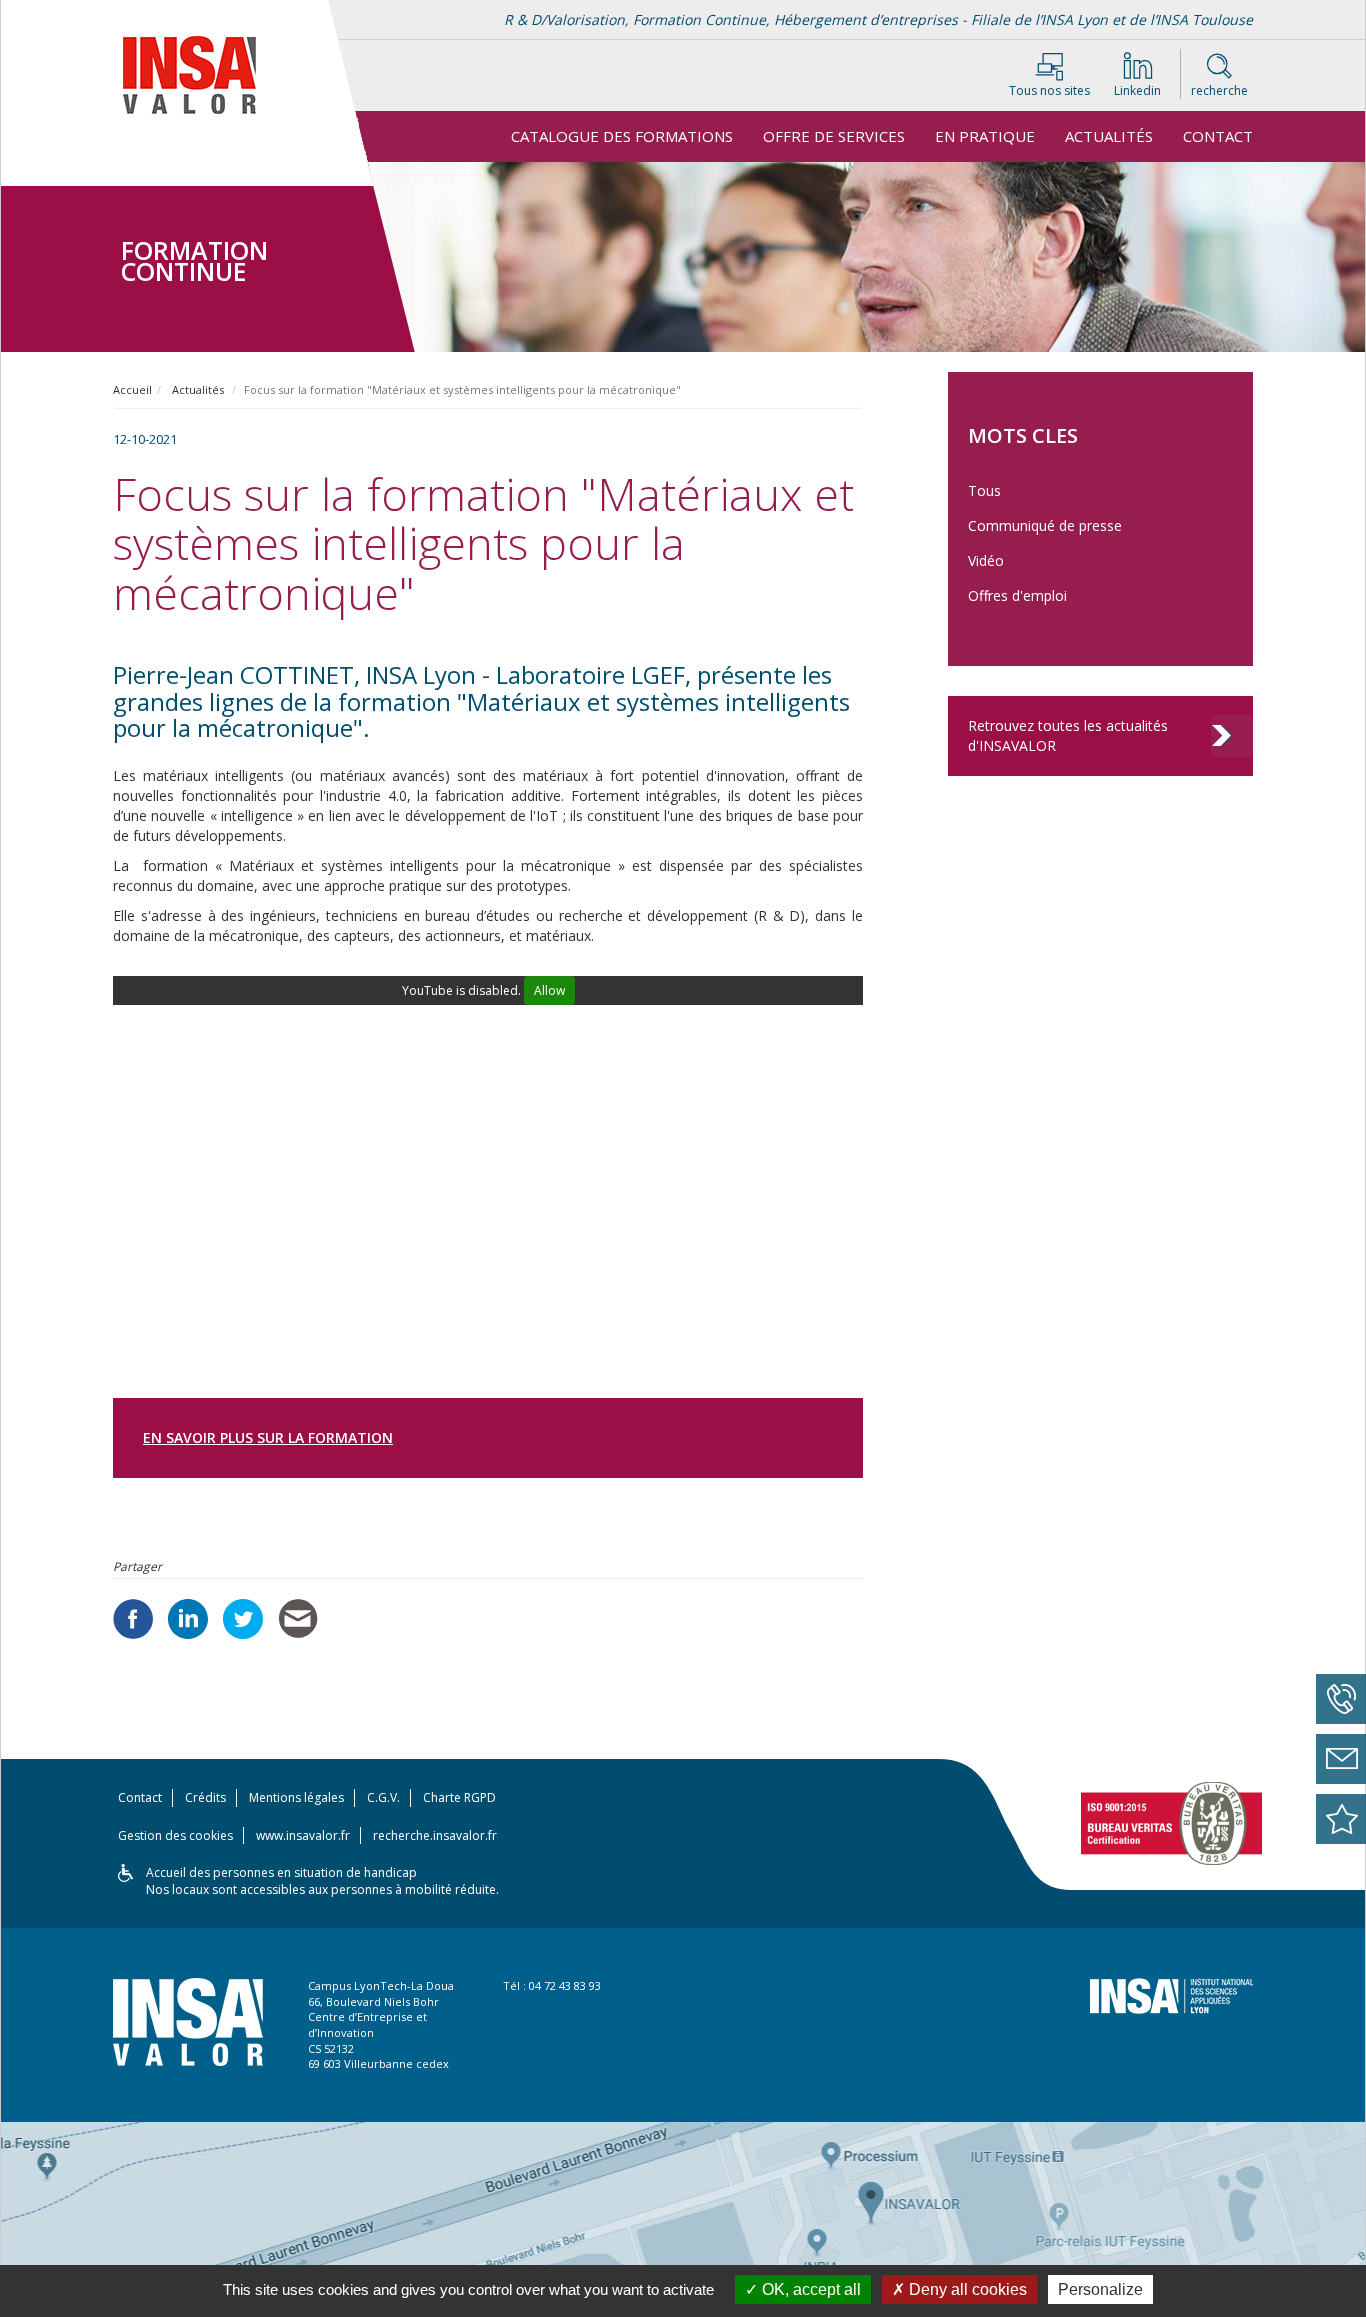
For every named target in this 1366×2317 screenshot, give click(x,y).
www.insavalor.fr (303, 1835)
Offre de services (834, 136)
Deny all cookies (966, 2289)
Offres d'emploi (1017, 595)
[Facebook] (133, 1619)
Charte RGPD (459, 1797)
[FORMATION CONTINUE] (208, 174)
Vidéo (986, 560)
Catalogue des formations (622, 136)
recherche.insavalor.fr (435, 1835)
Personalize (1100, 2289)
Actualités (1109, 136)
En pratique (985, 136)
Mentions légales (296, 1797)
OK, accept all (809, 2289)
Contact (1218, 136)
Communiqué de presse (1045, 525)
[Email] (298, 1618)
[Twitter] (243, 1619)
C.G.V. (383, 1797)
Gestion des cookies (175, 1835)
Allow (549, 990)
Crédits (205, 1797)
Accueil (132, 389)
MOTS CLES (1023, 435)
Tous (984, 490)
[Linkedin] (188, 1619)
